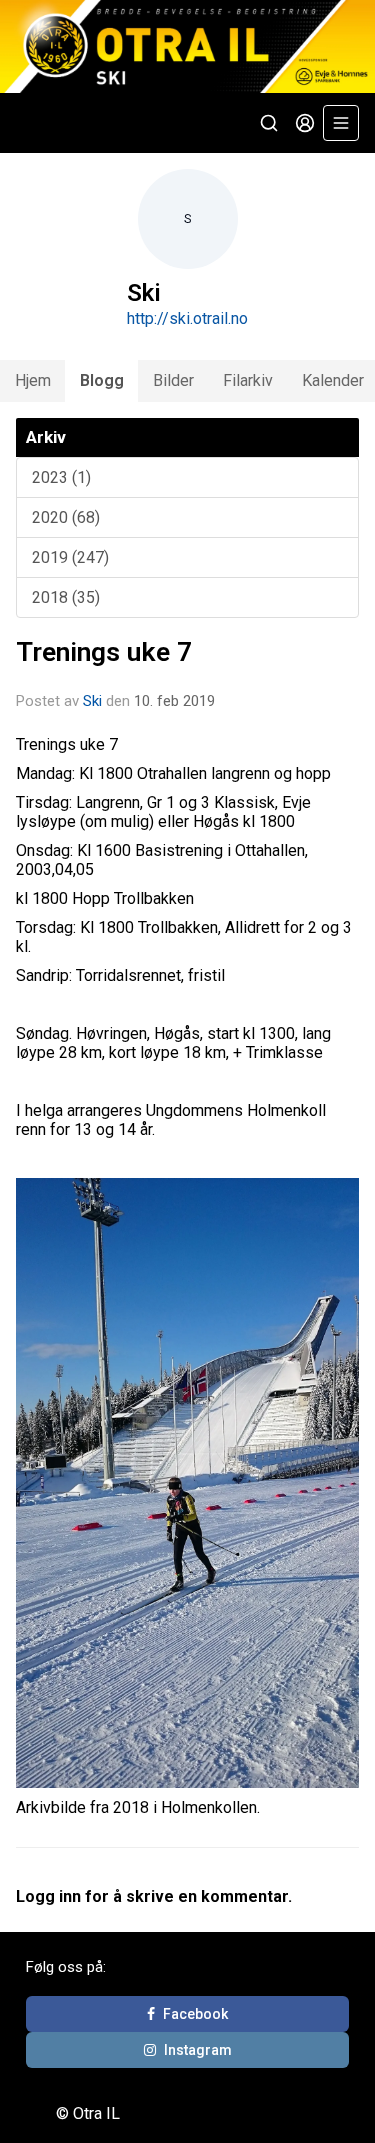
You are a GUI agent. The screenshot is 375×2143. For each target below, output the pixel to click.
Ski (92, 701)
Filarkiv (248, 380)
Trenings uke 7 (104, 652)
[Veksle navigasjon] (341, 123)
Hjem (33, 380)
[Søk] (269, 123)
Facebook (195, 2014)
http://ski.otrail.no (187, 318)
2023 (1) (61, 477)
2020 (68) (66, 517)
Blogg (102, 380)
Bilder (173, 380)
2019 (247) (70, 557)
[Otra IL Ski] (187, 46)
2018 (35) (66, 597)
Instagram (198, 2050)
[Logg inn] (305, 123)
